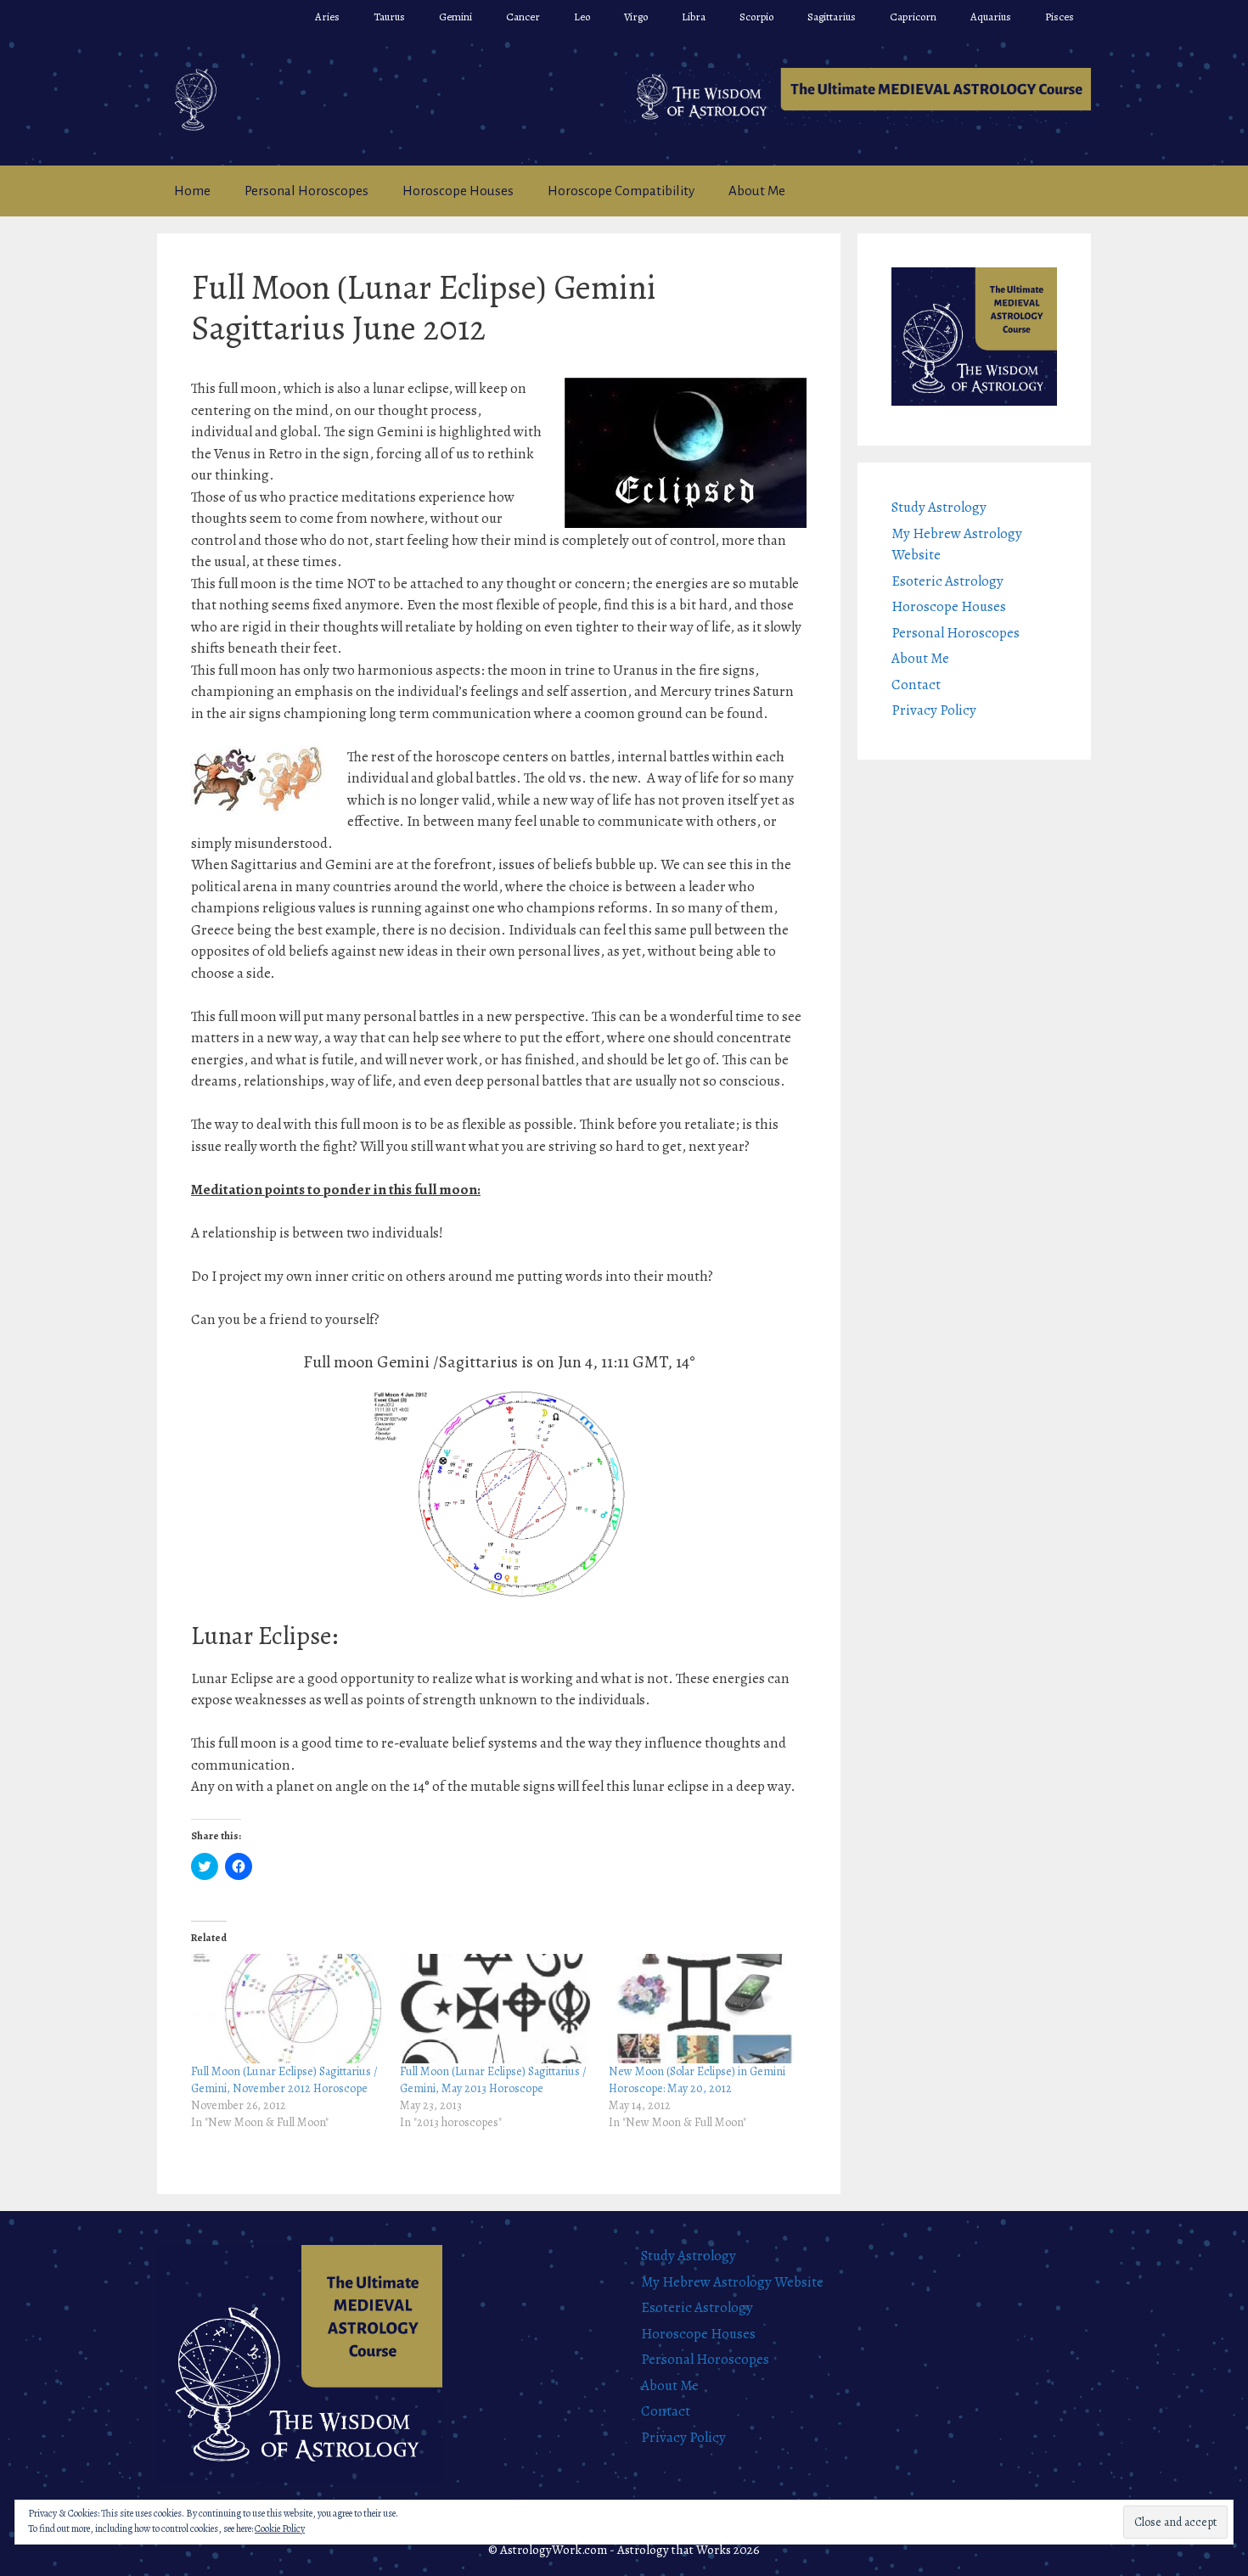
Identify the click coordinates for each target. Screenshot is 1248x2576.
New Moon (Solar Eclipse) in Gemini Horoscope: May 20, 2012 (697, 2080)
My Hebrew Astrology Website (732, 2282)
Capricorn (913, 17)
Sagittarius (832, 17)
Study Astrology (939, 507)
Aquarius (991, 17)
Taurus (389, 17)
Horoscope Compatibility (621, 191)
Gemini (455, 17)
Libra (694, 17)
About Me (757, 191)
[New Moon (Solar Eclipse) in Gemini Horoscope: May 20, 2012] (705, 2009)
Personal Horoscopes (306, 191)
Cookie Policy (280, 2528)
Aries (327, 17)
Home (192, 191)
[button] (857, 97)
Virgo (636, 17)
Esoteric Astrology (947, 581)
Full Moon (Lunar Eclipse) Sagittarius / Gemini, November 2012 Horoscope (284, 2080)
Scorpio (756, 17)
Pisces (1060, 17)
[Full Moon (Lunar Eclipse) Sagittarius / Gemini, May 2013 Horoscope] (496, 2009)
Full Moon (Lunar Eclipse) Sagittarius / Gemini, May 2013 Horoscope (493, 2080)
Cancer (523, 17)
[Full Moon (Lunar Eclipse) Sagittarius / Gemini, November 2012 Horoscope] (287, 2009)
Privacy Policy (934, 710)
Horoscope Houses (458, 191)
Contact (916, 685)
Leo (582, 17)
